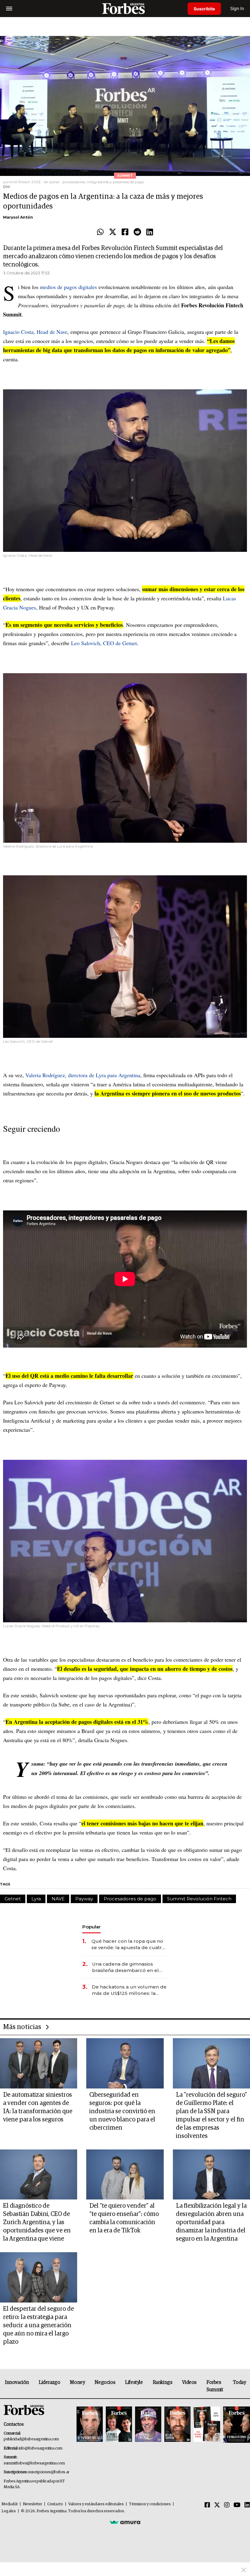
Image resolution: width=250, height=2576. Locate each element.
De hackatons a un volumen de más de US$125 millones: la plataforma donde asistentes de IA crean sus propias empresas (129, 1990)
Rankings (163, 2382)
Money (77, 2382)
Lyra (36, 1899)
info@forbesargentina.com (41, 2448)
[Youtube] (237, 2505)
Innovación (17, 2382)
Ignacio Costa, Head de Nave (35, 332)
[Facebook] (125, 232)
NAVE (58, 1899)
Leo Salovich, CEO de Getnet (104, 643)
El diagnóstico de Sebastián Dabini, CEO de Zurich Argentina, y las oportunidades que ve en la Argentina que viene (37, 2222)
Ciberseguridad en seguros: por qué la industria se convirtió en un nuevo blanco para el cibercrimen (122, 2111)
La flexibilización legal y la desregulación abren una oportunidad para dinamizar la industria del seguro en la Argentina (211, 2222)
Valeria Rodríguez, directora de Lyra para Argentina (83, 1075)
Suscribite (204, 9)
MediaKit (10, 2504)
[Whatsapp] (100, 232)
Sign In (237, 8)
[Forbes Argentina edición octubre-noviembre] (207, 2425)
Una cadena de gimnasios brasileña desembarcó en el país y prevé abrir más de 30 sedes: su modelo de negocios (129, 1967)
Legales (9, 2511)
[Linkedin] (150, 232)
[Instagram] (227, 2505)
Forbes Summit (215, 2386)
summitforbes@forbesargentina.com (34, 2463)
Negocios (105, 2382)
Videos (189, 2382)
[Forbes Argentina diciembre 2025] (177, 2425)
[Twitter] (113, 232)
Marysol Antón (18, 217)
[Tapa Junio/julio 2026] (90, 2425)
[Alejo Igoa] (148, 2425)
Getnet (13, 1899)
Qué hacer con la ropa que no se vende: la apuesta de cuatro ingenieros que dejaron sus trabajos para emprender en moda (128, 1944)
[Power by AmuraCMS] (125, 2522)
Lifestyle (134, 2382)
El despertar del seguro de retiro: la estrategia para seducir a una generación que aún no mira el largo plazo (38, 2325)
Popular (91, 1927)
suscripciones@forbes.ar (49, 2472)
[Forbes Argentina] (125, 8)
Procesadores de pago (130, 1899)
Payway (84, 1899)
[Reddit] (137, 232)
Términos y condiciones (150, 2504)
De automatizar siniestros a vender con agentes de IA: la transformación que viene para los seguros (38, 2107)
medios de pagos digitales (68, 287)
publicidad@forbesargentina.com (31, 2439)
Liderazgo (49, 2382)
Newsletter (32, 2504)
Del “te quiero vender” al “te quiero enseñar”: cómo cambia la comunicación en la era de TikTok (124, 2218)
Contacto (55, 2504)
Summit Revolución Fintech (199, 1899)
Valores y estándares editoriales (96, 2504)
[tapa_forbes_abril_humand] (119, 2425)
